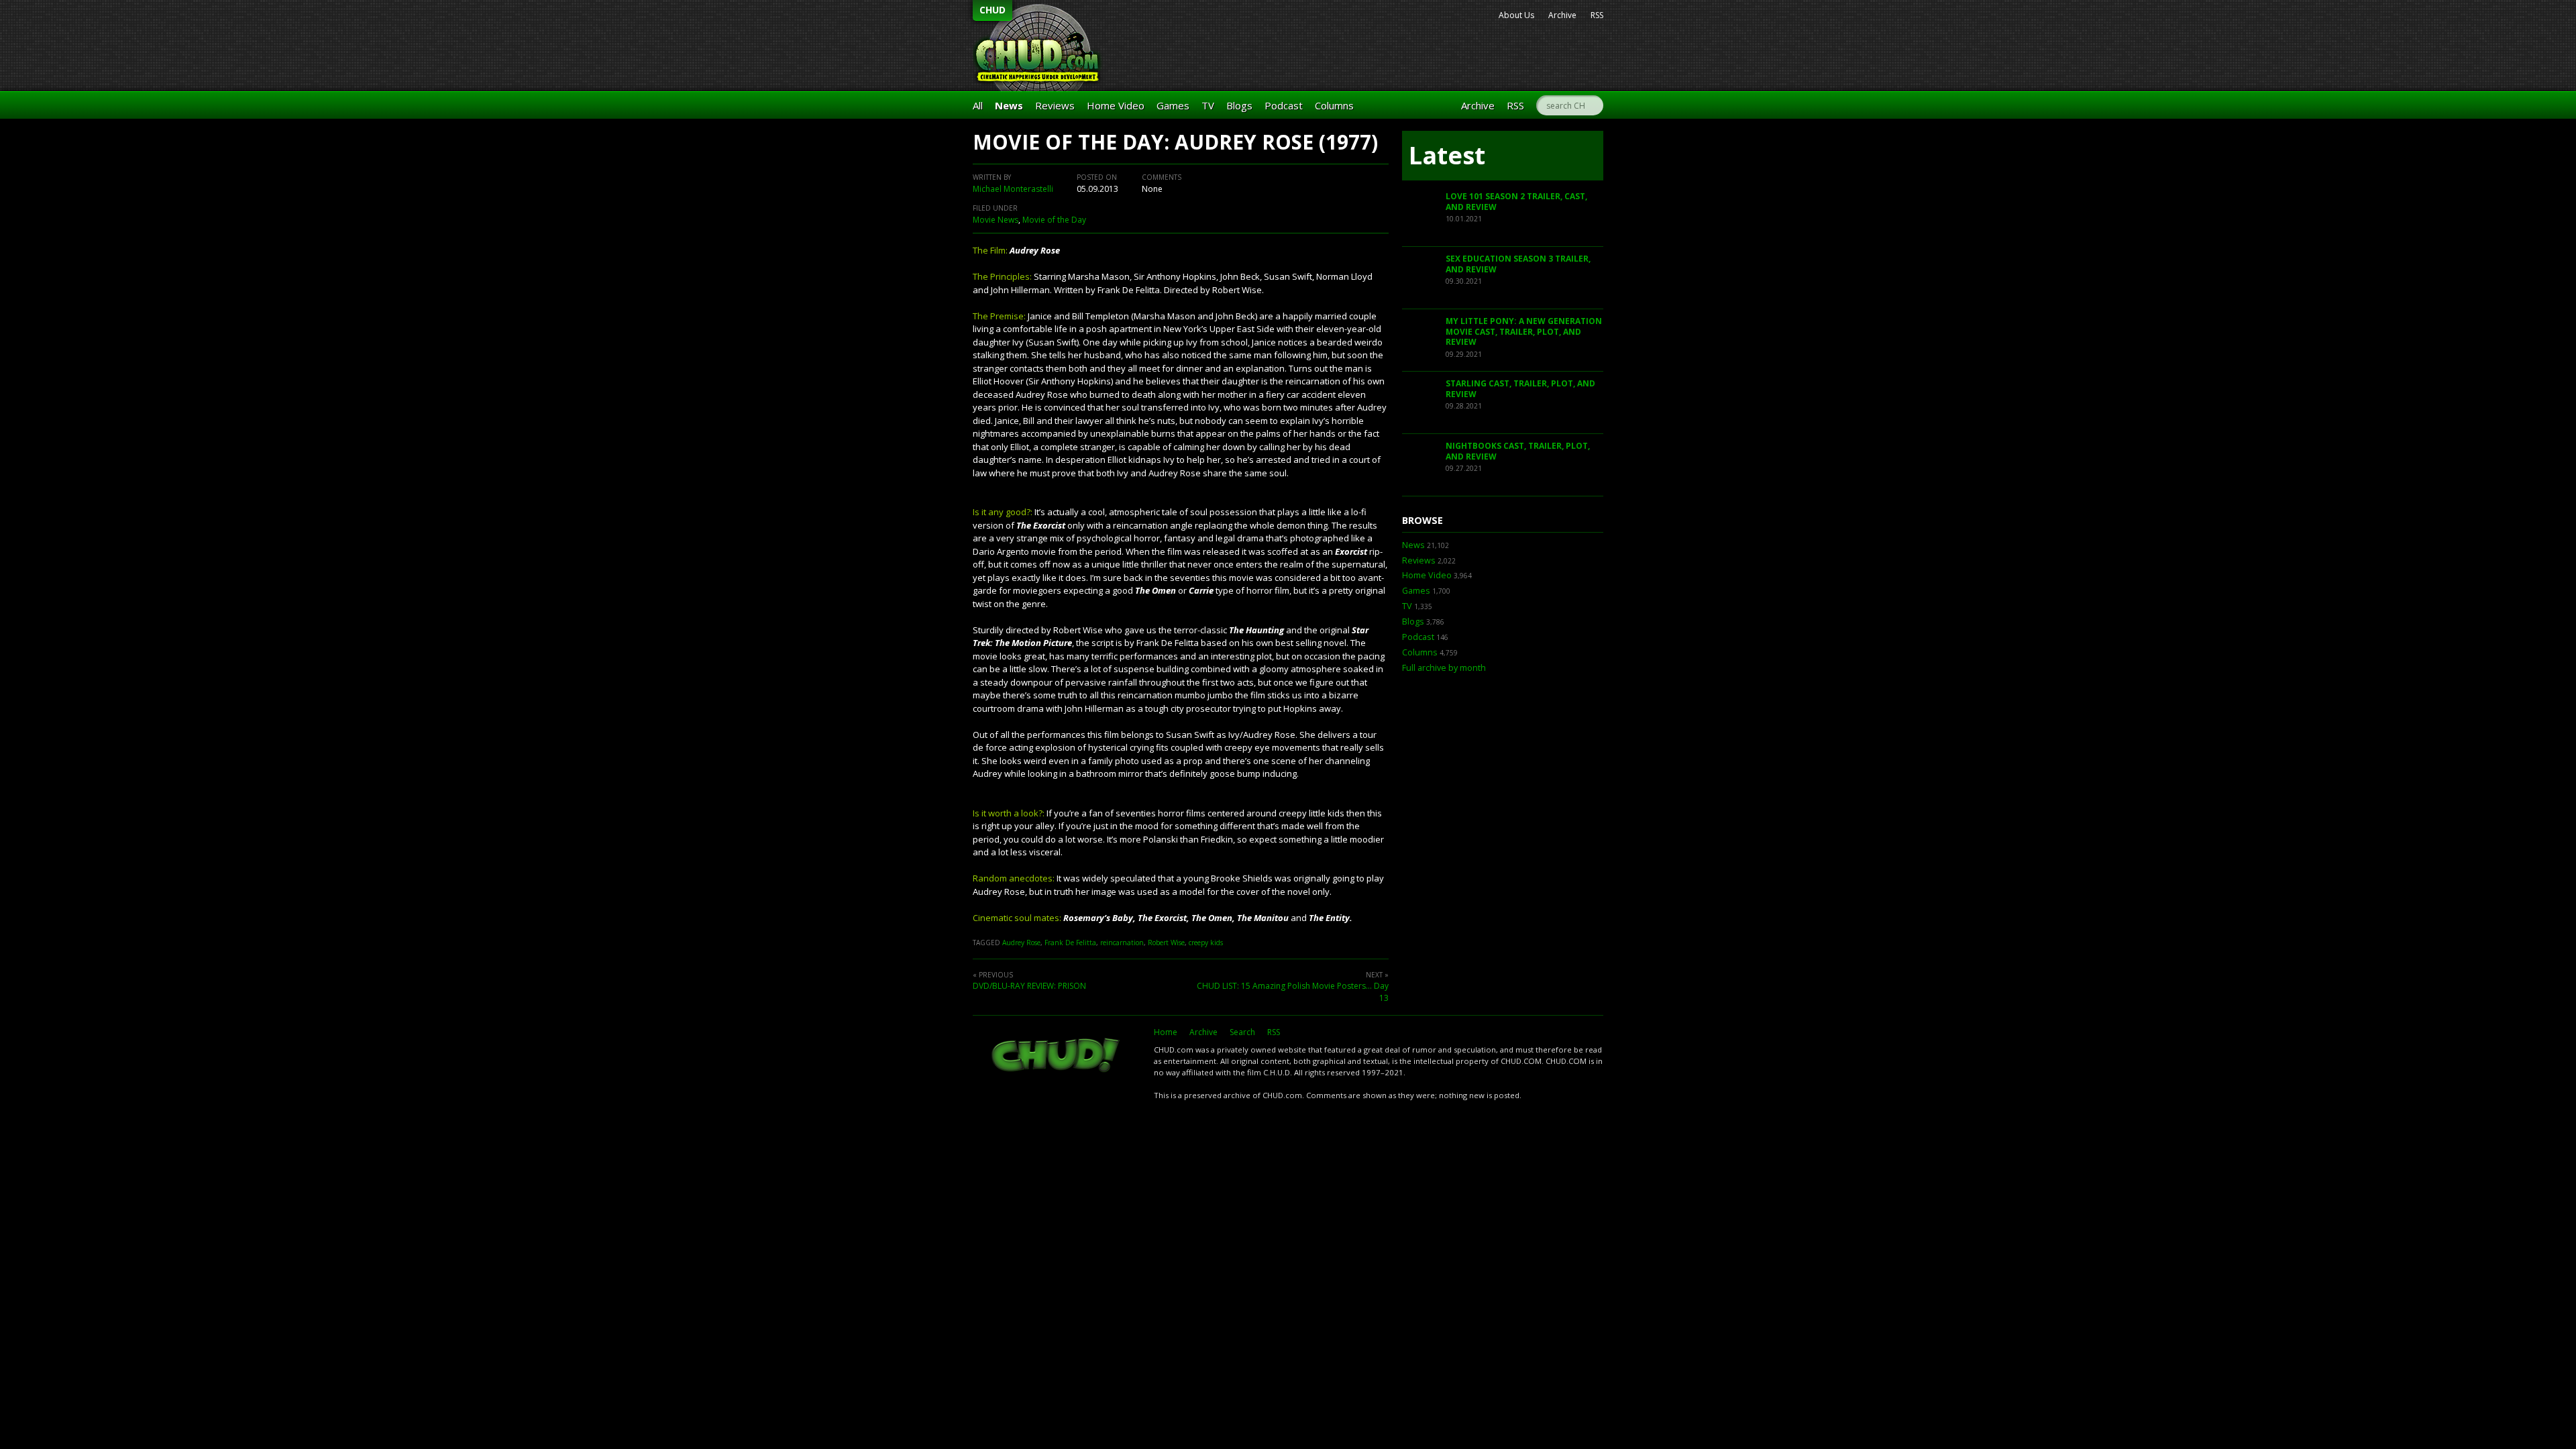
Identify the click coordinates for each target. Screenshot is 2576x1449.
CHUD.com (1057, 1057)
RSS (1597, 15)
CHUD (992, 10)
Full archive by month (1444, 668)
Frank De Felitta (1070, 943)
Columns (1334, 105)
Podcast (1284, 105)
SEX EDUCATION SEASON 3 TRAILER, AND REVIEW (1518, 264)
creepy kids (1206, 943)
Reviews (1055, 105)
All (978, 105)
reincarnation (1122, 943)
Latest (1447, 155)
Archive (1562, 15)
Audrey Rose (1021, 943)
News (1009, 105)
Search (1242, 1032)
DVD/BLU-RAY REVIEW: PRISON (1029, 986)
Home (1166, 1032)
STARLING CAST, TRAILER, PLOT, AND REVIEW (1520, 389)
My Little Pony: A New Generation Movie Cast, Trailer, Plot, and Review (1524, 331)
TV (1208, 105)
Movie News (996, 220)
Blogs (1239, 105)
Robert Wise (1166, 943)
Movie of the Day (1054, 220)
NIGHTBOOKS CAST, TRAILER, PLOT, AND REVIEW (1518, 451)
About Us (1516, 15)
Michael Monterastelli (1013, 189)
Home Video (1116, 105)
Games (1173, 105)
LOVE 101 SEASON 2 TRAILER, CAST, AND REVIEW (1516, 202)
